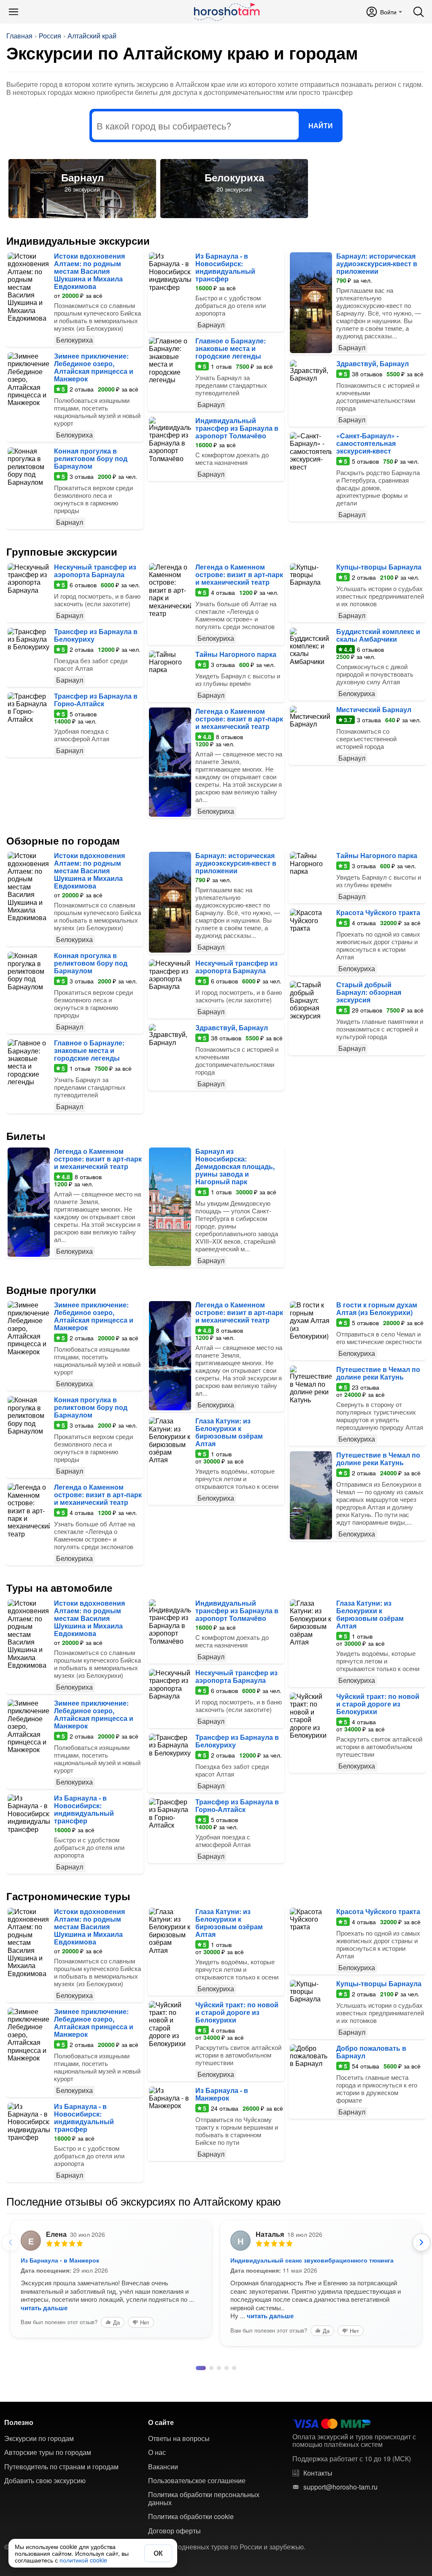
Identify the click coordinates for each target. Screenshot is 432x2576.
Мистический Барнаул (374, 709)
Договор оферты (174, 2531)
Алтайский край (92, 36)
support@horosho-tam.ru (340, 2487)
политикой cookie (83, 2560)
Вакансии (163, 2467)
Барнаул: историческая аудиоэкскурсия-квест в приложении (377, 263)
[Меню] (13, 12)
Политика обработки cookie (191, 2517)
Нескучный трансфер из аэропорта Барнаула (95, 571)
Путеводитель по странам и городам (61, 2467)
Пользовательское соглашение (197, 2481)
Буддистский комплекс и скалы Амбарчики (378, 635)
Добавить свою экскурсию (45, 2481)
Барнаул (82, 177)
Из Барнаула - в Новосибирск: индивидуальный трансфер (225, 267)
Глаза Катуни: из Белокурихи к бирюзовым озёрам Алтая (229, 1432)
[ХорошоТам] (226, 12)
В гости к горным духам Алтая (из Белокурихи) (377, 1308)
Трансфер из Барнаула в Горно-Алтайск (96, 700)
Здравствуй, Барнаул (373, 363)
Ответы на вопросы (179, 2438)
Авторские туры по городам (48, 2452)
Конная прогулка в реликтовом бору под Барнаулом (91, 458)
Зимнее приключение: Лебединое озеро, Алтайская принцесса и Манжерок (94, 367)
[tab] (198, 2368)
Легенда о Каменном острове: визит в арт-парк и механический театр (239, 574)
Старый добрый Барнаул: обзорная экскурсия (369, 992)
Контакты (318, 2473)
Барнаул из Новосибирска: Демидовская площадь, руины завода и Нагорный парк (235, 1166)
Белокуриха (234, 177)
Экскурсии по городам (39, 2438)
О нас (157, 2452)
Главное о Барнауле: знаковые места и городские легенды (231, 348)
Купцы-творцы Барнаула (379, 567)
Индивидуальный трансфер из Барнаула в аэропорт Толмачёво (237, 428)
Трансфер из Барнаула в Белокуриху (96, 635)
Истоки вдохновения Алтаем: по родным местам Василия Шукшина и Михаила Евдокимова (89, 271)
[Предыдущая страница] (11, 2242)
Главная (19, 36)
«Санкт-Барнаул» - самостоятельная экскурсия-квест (367, 443)
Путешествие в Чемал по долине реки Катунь (378, 1373)
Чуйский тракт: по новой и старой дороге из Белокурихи (378, 1704)
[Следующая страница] (421, 2242)
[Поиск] (418, 12)
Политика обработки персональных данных (204, 2499)
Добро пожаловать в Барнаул (371, 2052)
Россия (50, 36)
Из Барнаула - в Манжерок (222, 2094)
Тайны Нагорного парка (236, 654)
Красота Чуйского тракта (378, 912)
